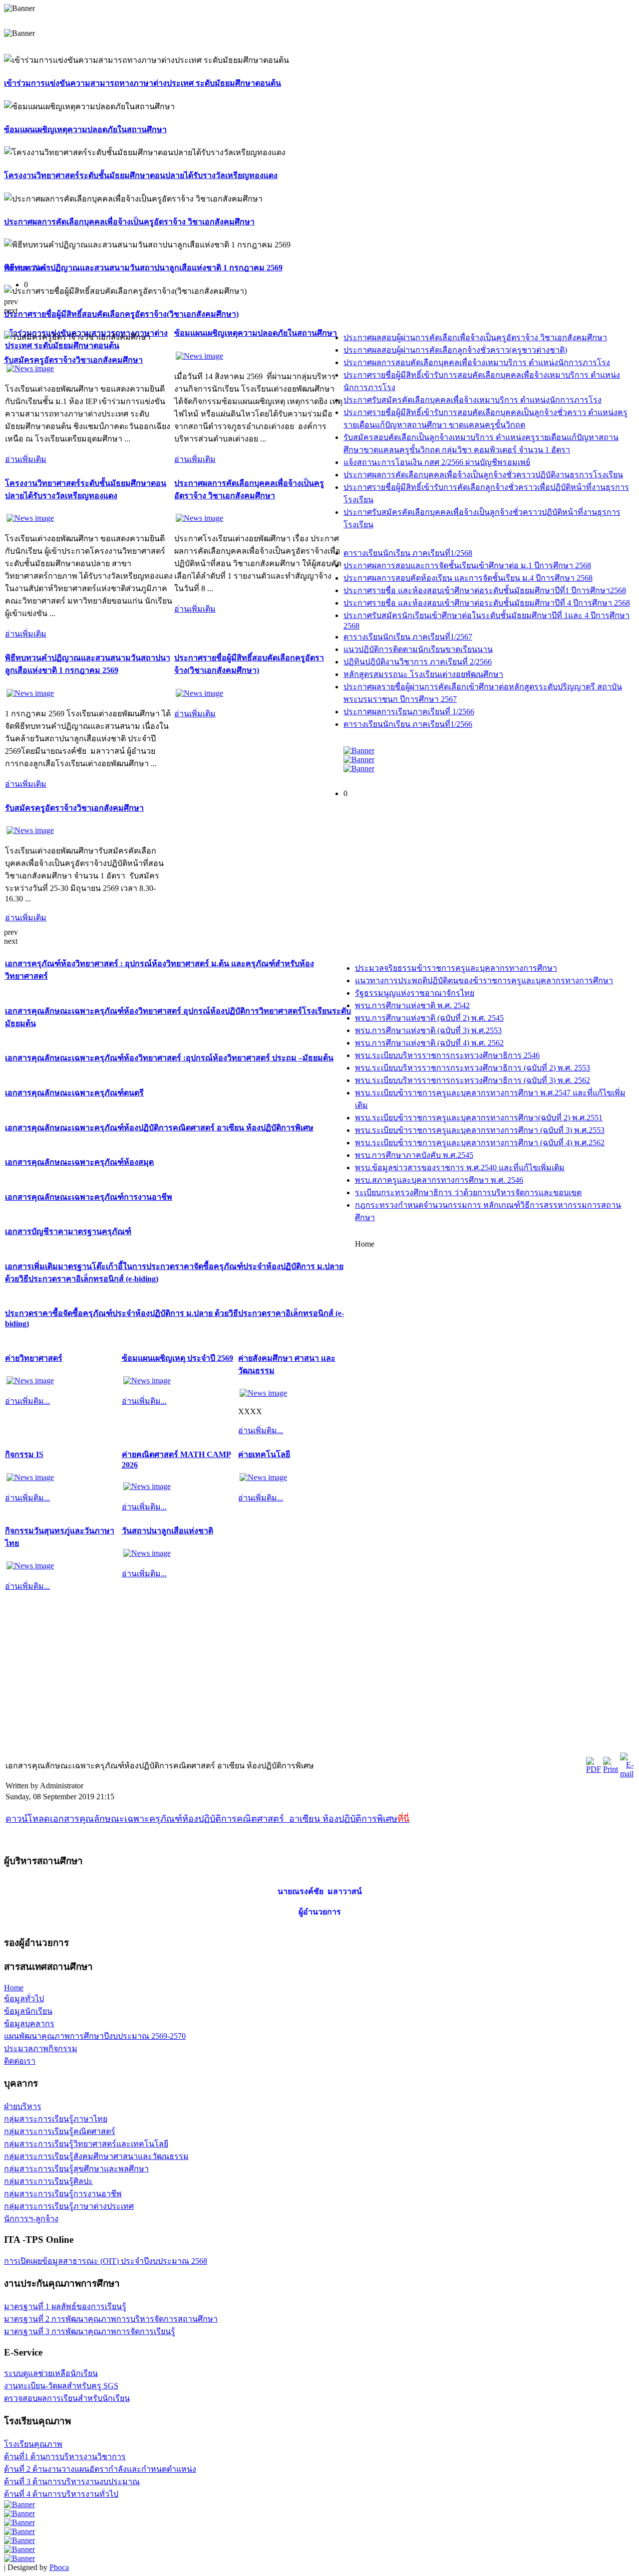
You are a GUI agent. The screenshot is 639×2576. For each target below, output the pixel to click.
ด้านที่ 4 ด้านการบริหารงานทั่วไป (61, 2494)
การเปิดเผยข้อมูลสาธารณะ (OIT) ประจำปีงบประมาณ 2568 (106, 2261)
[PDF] (594, 1769)
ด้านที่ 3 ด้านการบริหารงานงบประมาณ (72, 2481)
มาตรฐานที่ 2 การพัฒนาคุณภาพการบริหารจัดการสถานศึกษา (111, 2319)
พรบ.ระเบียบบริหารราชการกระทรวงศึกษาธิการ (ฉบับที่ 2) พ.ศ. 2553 (473, 1068)
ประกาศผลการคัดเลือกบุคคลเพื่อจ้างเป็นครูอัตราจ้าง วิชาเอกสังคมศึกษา (129, 222)
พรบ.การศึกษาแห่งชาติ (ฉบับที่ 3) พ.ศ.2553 (428, 1030)
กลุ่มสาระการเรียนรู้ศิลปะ (48, 2181)
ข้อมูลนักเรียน (28, 2011)
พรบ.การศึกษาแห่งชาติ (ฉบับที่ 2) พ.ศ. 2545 (429, 1018)
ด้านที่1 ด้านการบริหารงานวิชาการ (65, 2457)
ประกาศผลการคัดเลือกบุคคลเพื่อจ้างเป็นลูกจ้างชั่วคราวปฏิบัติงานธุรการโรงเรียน (483, 475)
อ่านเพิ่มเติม (26, 459)
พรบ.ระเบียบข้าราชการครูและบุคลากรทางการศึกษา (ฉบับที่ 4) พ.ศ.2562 (480, 1143)
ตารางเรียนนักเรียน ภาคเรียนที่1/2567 (408, 637)
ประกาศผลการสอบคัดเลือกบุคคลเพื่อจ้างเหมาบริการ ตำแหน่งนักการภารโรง (477, 362)
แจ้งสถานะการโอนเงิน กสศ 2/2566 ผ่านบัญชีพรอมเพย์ (437, 462)
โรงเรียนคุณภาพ (33, 2444)
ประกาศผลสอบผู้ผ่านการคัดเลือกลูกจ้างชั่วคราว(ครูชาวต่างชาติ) (455, 350)
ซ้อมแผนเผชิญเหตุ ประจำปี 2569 (177, 1358)
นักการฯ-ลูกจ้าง (31, 2219)
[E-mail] (627, 1774)
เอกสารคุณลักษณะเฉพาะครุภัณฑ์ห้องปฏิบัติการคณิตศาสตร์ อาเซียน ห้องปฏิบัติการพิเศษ (159, 1128)
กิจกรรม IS (24, 1454)
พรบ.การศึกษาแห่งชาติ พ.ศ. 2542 (412, 1005)
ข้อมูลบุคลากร (29, 2024)
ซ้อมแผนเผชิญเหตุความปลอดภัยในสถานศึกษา (85, 129)
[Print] (611, 1769)
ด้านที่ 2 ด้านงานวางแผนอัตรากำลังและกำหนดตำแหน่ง (100, 2469)
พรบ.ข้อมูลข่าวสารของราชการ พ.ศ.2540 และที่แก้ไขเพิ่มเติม (460, 1168)
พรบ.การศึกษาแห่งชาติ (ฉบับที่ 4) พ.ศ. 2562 (429, 1043)
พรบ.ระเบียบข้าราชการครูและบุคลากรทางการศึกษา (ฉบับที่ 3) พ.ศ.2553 (480, 1130)
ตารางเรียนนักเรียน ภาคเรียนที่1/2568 (408, 553)
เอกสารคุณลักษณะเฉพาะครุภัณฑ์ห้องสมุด (79, 1162)
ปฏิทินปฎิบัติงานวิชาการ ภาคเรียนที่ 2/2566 (418, 662)
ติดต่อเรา (20, 2061)
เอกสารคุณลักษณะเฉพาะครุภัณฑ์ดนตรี (74, 1093)
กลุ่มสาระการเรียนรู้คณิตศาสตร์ (60, 2131)
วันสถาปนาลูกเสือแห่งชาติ (167, 1531)
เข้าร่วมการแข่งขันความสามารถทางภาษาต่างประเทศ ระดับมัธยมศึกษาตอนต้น (143, 83)
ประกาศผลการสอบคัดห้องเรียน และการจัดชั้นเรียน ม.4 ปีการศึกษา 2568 (468, 578)
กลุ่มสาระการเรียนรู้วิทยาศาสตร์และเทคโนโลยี (86, 2144)
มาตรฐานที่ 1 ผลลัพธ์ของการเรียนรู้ (65, 2306)
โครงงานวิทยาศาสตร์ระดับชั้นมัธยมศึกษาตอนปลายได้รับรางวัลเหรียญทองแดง (141, 175)
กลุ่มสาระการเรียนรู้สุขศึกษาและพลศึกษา (76, 2169)
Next (41, 268)
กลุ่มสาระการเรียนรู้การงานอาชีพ (63, 2194)
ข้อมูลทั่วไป (24, 1999)
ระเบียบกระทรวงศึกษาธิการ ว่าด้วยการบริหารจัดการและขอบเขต (468, 1192)
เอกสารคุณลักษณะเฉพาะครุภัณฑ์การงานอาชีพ (89, 1197)
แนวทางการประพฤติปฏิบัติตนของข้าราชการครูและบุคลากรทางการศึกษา (484, 980)
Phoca (59, 2567)
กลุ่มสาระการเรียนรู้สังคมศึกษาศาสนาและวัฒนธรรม (96, 2156)
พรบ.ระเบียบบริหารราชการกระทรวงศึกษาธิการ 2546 (447, 1055)
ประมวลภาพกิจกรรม (41, 2048)
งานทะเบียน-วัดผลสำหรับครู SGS (61, 2386)
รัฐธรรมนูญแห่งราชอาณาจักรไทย (415, 993)
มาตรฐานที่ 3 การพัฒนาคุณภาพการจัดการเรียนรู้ (90, 2331)
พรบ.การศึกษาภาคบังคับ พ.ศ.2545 (414, 1155)
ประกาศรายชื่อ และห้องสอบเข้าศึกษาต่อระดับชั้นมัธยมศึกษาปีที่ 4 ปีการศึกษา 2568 (487, 603)
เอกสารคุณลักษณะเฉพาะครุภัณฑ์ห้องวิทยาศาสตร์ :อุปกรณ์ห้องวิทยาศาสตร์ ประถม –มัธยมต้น (169, 1058)
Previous (18, 268)
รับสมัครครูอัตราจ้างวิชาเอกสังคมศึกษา (73, 360)
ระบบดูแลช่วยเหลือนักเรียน (51, 2373)
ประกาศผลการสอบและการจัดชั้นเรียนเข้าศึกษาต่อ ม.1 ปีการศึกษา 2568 (467, 565)
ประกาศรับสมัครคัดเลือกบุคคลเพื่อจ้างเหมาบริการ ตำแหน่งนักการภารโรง (473, 400)
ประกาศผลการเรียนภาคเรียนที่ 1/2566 (409, 712)
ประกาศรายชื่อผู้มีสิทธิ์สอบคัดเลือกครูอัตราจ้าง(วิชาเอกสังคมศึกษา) (121, 314)
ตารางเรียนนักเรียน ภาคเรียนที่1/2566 (408, 724)
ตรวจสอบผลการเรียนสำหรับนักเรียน (67, 2398)
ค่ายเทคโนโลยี (264, 1454)
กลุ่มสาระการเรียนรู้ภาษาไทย (56, 2119)
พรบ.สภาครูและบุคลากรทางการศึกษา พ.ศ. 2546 (439, 1180)
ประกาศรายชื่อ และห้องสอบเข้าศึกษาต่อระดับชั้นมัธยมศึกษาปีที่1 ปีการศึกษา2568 (485, 590)
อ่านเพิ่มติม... (27, 1401)
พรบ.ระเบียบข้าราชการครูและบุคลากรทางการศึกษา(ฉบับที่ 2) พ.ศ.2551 (479, 1118)
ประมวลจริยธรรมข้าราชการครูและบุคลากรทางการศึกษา (456, 968)
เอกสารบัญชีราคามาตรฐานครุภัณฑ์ (68, 1231)
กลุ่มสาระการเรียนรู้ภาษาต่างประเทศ (69, 2206)
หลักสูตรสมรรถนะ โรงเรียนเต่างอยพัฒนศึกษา (423, 674)
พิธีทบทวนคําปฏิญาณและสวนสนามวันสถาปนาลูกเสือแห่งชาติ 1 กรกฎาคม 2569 (143, 268)
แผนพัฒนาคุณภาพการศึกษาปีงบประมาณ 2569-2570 (95, 2036)
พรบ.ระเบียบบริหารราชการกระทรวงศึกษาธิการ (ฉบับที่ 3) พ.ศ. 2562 (473, 1080)
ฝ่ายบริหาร (23, 2106)
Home (14, 1988)
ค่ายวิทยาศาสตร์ (34, 1358)
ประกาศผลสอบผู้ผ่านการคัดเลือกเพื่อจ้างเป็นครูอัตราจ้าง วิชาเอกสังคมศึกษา (475, 337)
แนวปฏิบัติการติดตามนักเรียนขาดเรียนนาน (418, 649)
